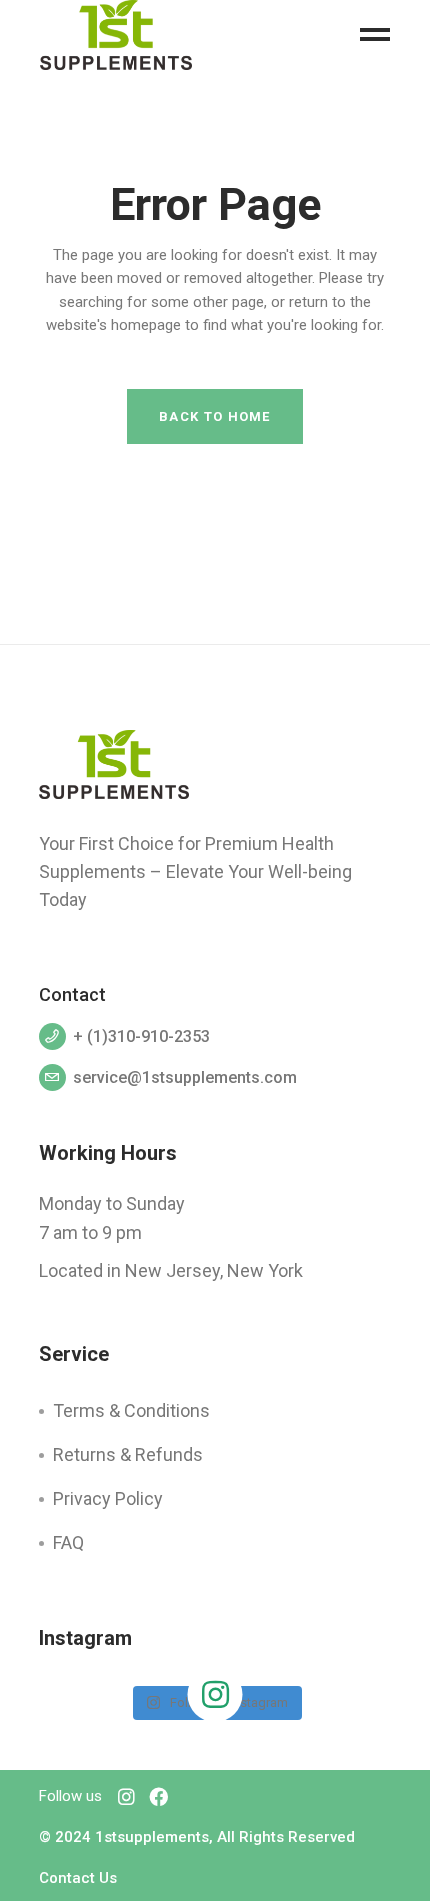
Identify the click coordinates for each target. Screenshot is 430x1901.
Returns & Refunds (128, 1454)
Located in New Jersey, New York (171, 1270)
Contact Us (78, 1878)
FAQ (68, 1542)
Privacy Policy (108, 1498)
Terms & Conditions (131, 1410)
